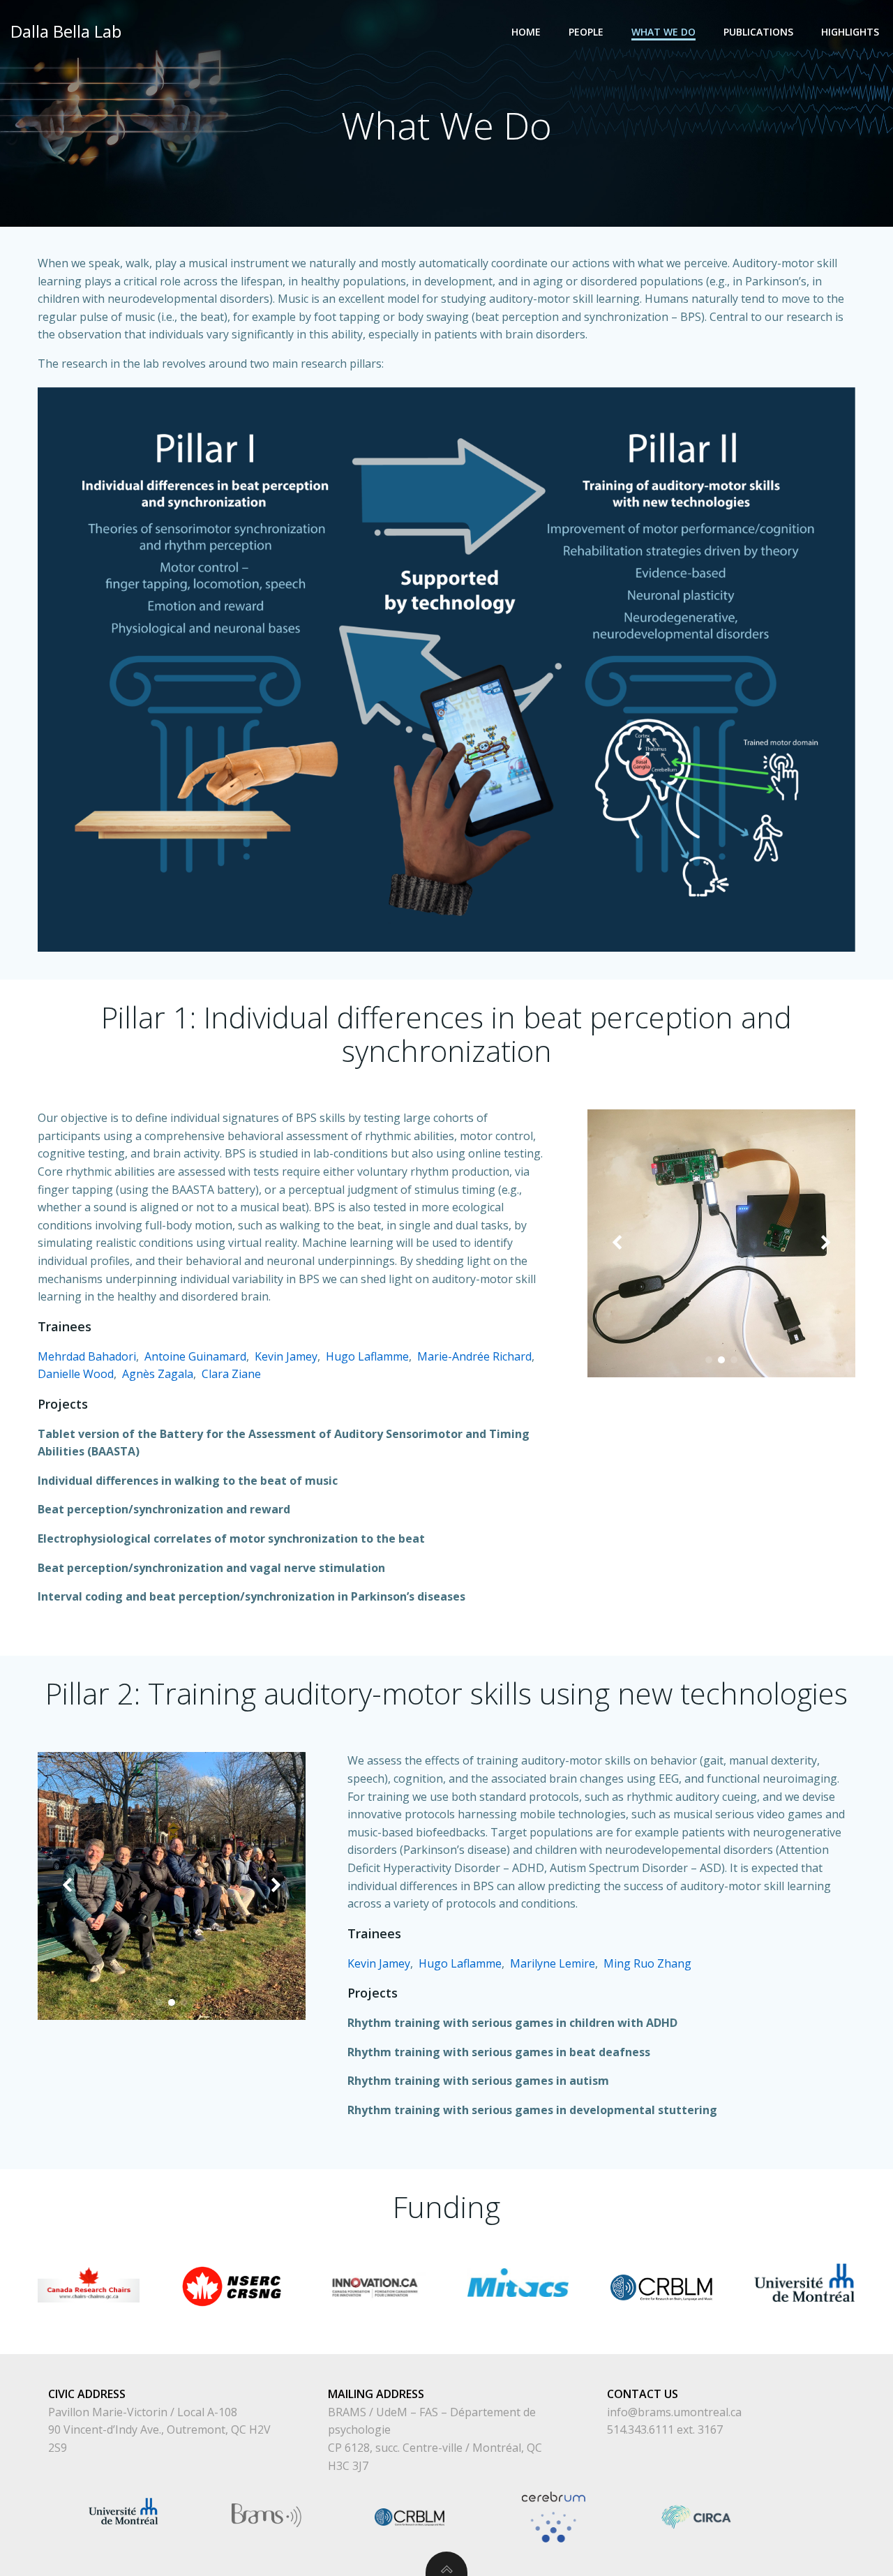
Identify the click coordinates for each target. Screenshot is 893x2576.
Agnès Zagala (158, 1374)
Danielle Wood (76, 1374)
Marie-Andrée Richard (474, 1356)
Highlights (850, 32)
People (586, 32)
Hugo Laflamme (367, 1356)
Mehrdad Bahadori (87, 1356)
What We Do (663, 32)
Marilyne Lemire (553, 1963)
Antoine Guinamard (195, 1356)
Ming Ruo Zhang (647, 1963)
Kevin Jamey (286, 1356)
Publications (758, 32)
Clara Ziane (231, 1374)
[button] (709, 1360)
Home (526, 32)
